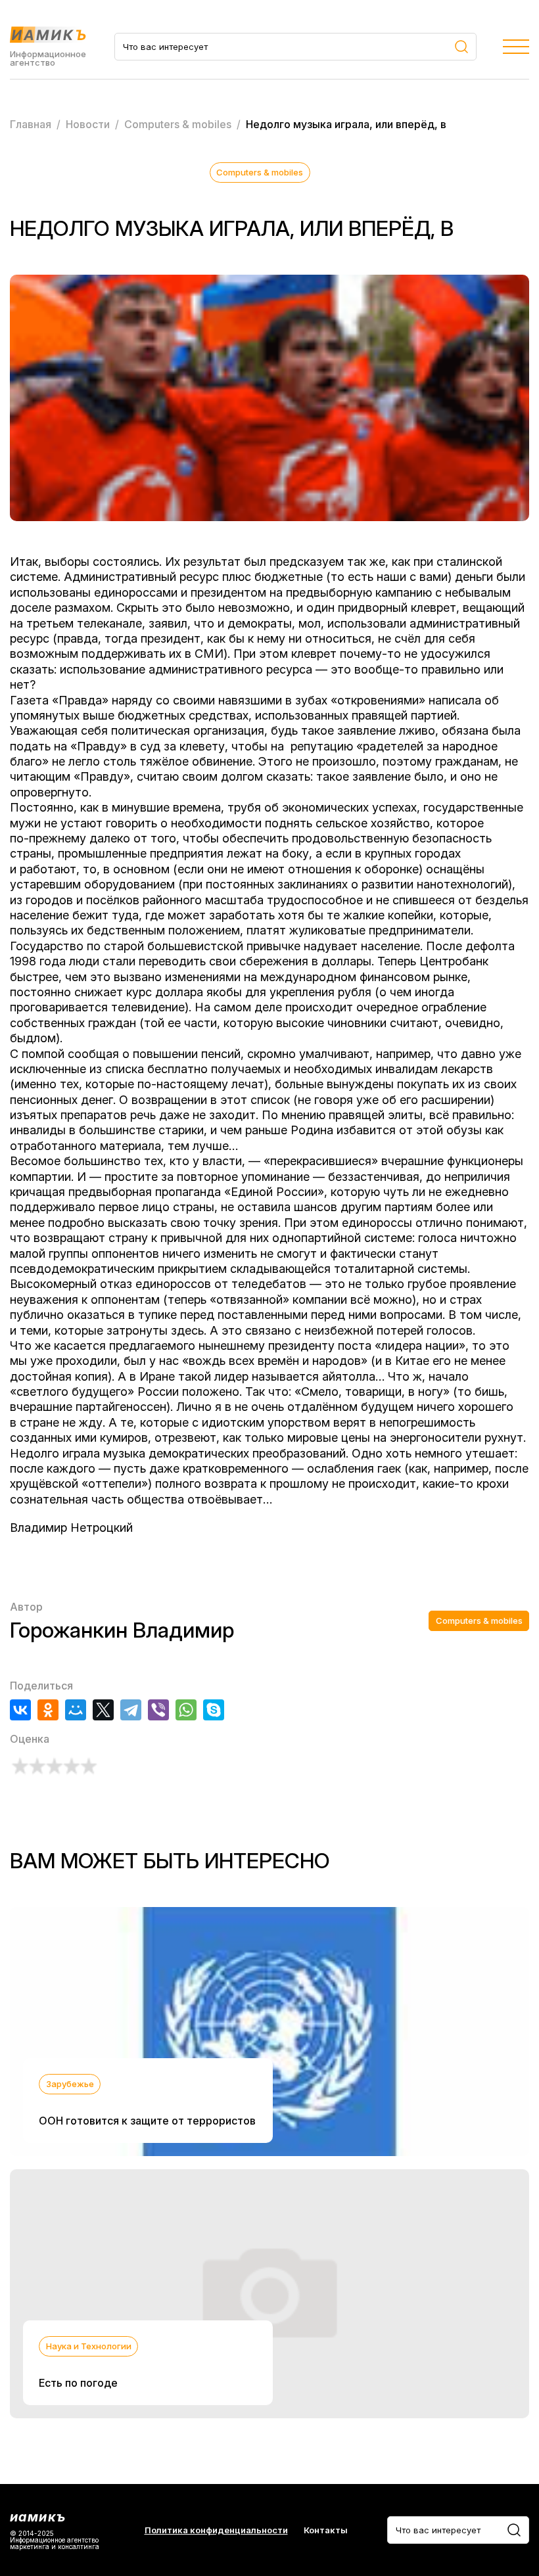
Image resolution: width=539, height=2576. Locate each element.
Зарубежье (70, 2084)
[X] (103, 1710)
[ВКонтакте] (20, 1710)
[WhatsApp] (186, 1710)
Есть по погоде (78, 2383)
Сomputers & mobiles (260, 172)
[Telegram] (131, 1710)
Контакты (326, 2530)
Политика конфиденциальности (216, 2530)
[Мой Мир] (76, 1710)
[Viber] (158, 1710)
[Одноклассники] (48, 1710)
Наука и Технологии (89, 2346)
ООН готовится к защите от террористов (147, 2121)
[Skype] (214, 1710)
